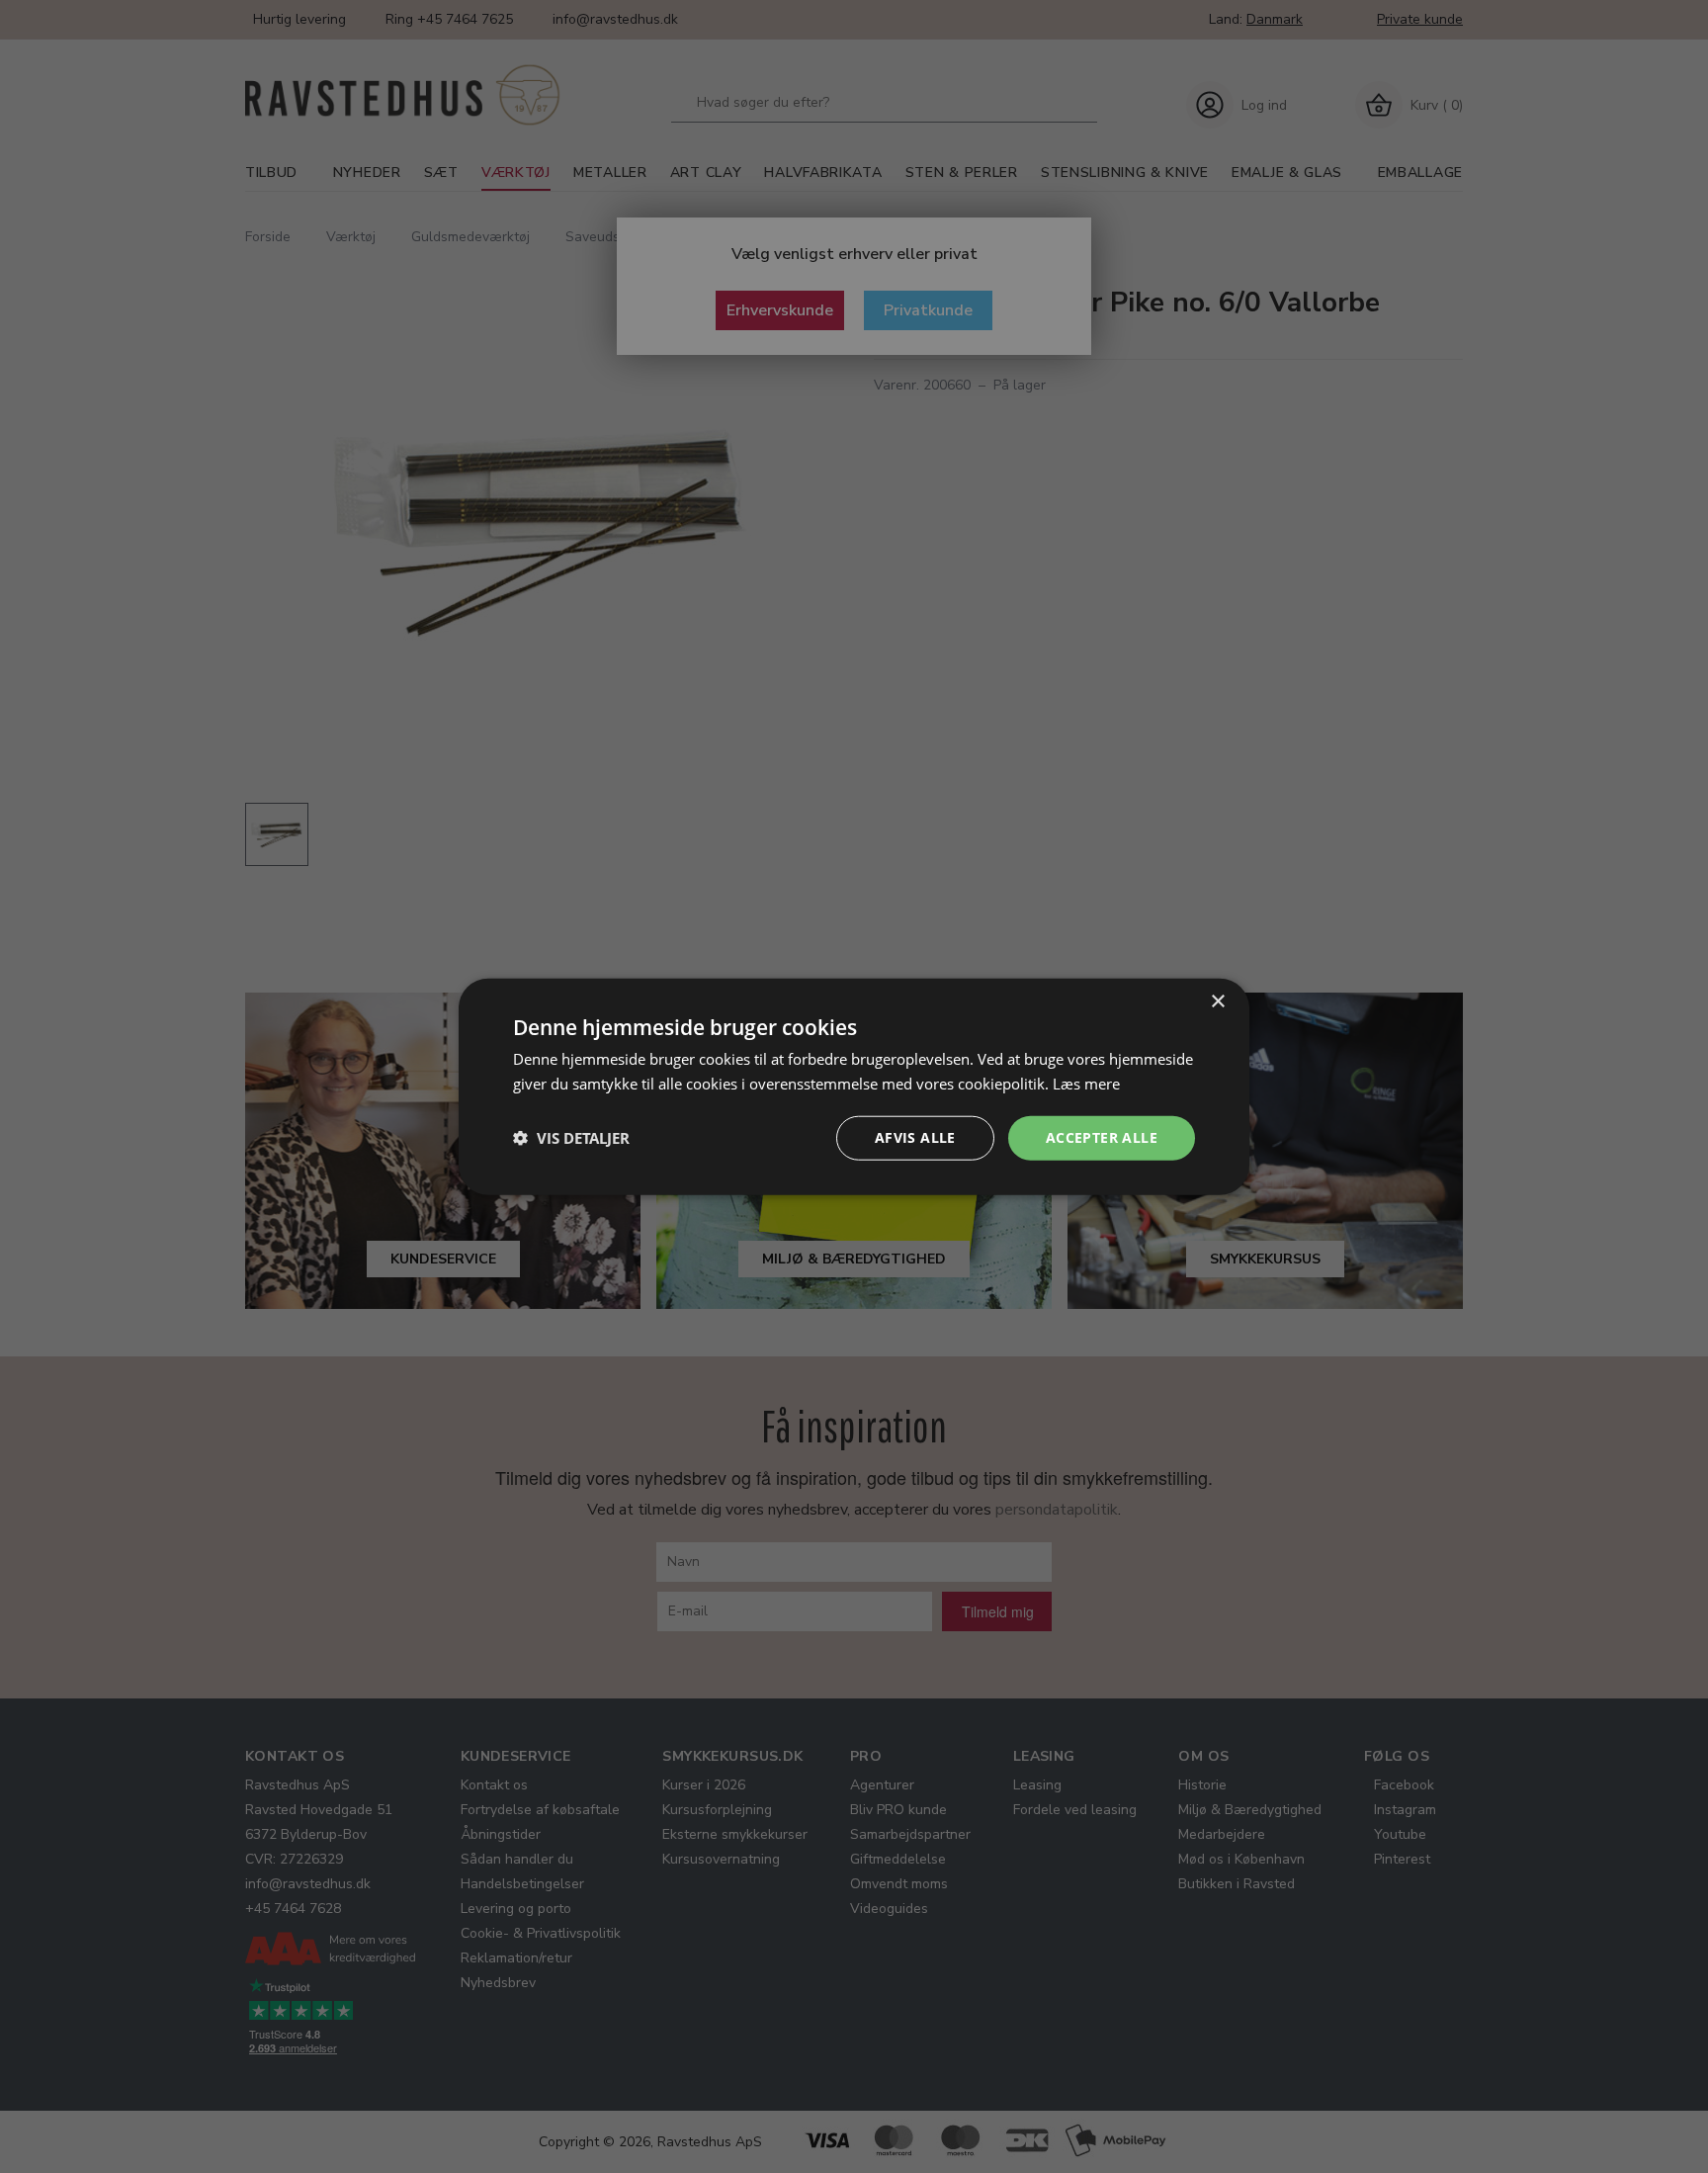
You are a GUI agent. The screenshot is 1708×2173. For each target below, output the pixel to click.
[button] (571, 1138)
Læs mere (1086, 1084)
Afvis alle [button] (915, 1137)
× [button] (1217, 1002)
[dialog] (854, 1087)
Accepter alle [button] (1102, 1137)
